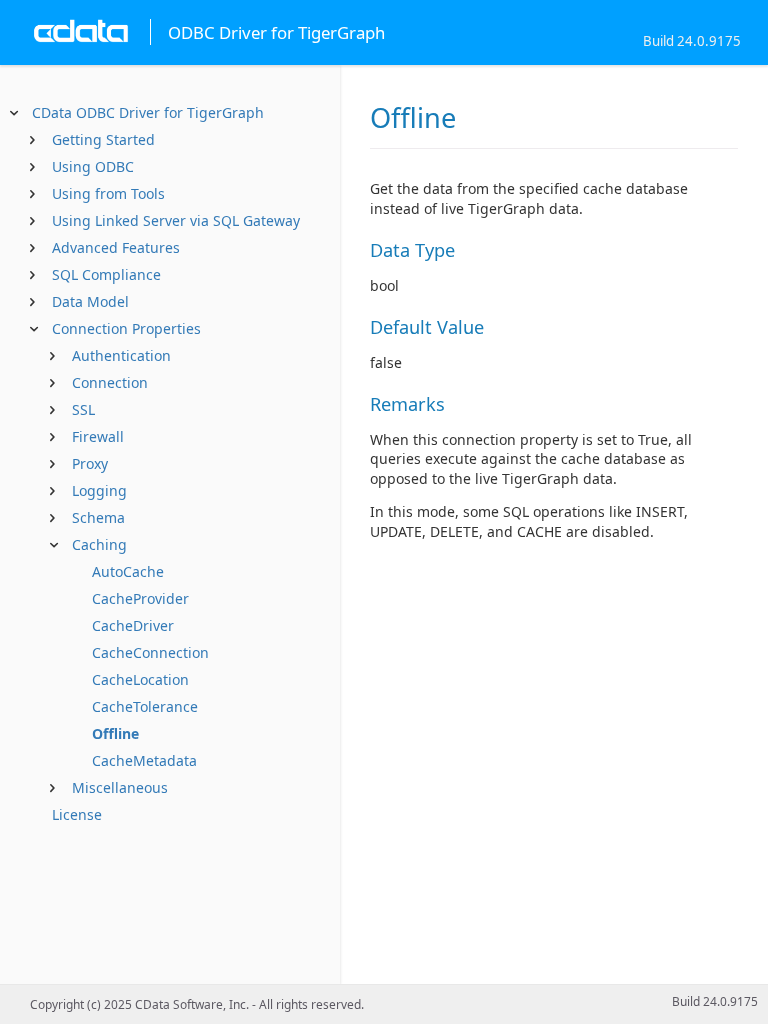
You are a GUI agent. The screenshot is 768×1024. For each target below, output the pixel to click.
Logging (99, 490)
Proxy (90, 463)
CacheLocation (140, 679)
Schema (98, 517)
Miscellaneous (120, 787)
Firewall (98, 436)
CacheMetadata (144, 760)
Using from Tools (108, 193)
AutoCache (128, 571)
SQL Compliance (106, 274)
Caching (99, 544)
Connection (110, 382)
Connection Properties (126, 328)
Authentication (121, 355)
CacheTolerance (145, 706)
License (77, 814)
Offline (115, 733)
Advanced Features (116, 247)
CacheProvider (140, 598)
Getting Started (103, 139)
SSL (83, 409)
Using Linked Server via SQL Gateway (176, 220)
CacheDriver (133, 625)
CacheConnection (150, 652)
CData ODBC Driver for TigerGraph (148, 112)
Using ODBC (93, 166)
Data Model (90, 301)
